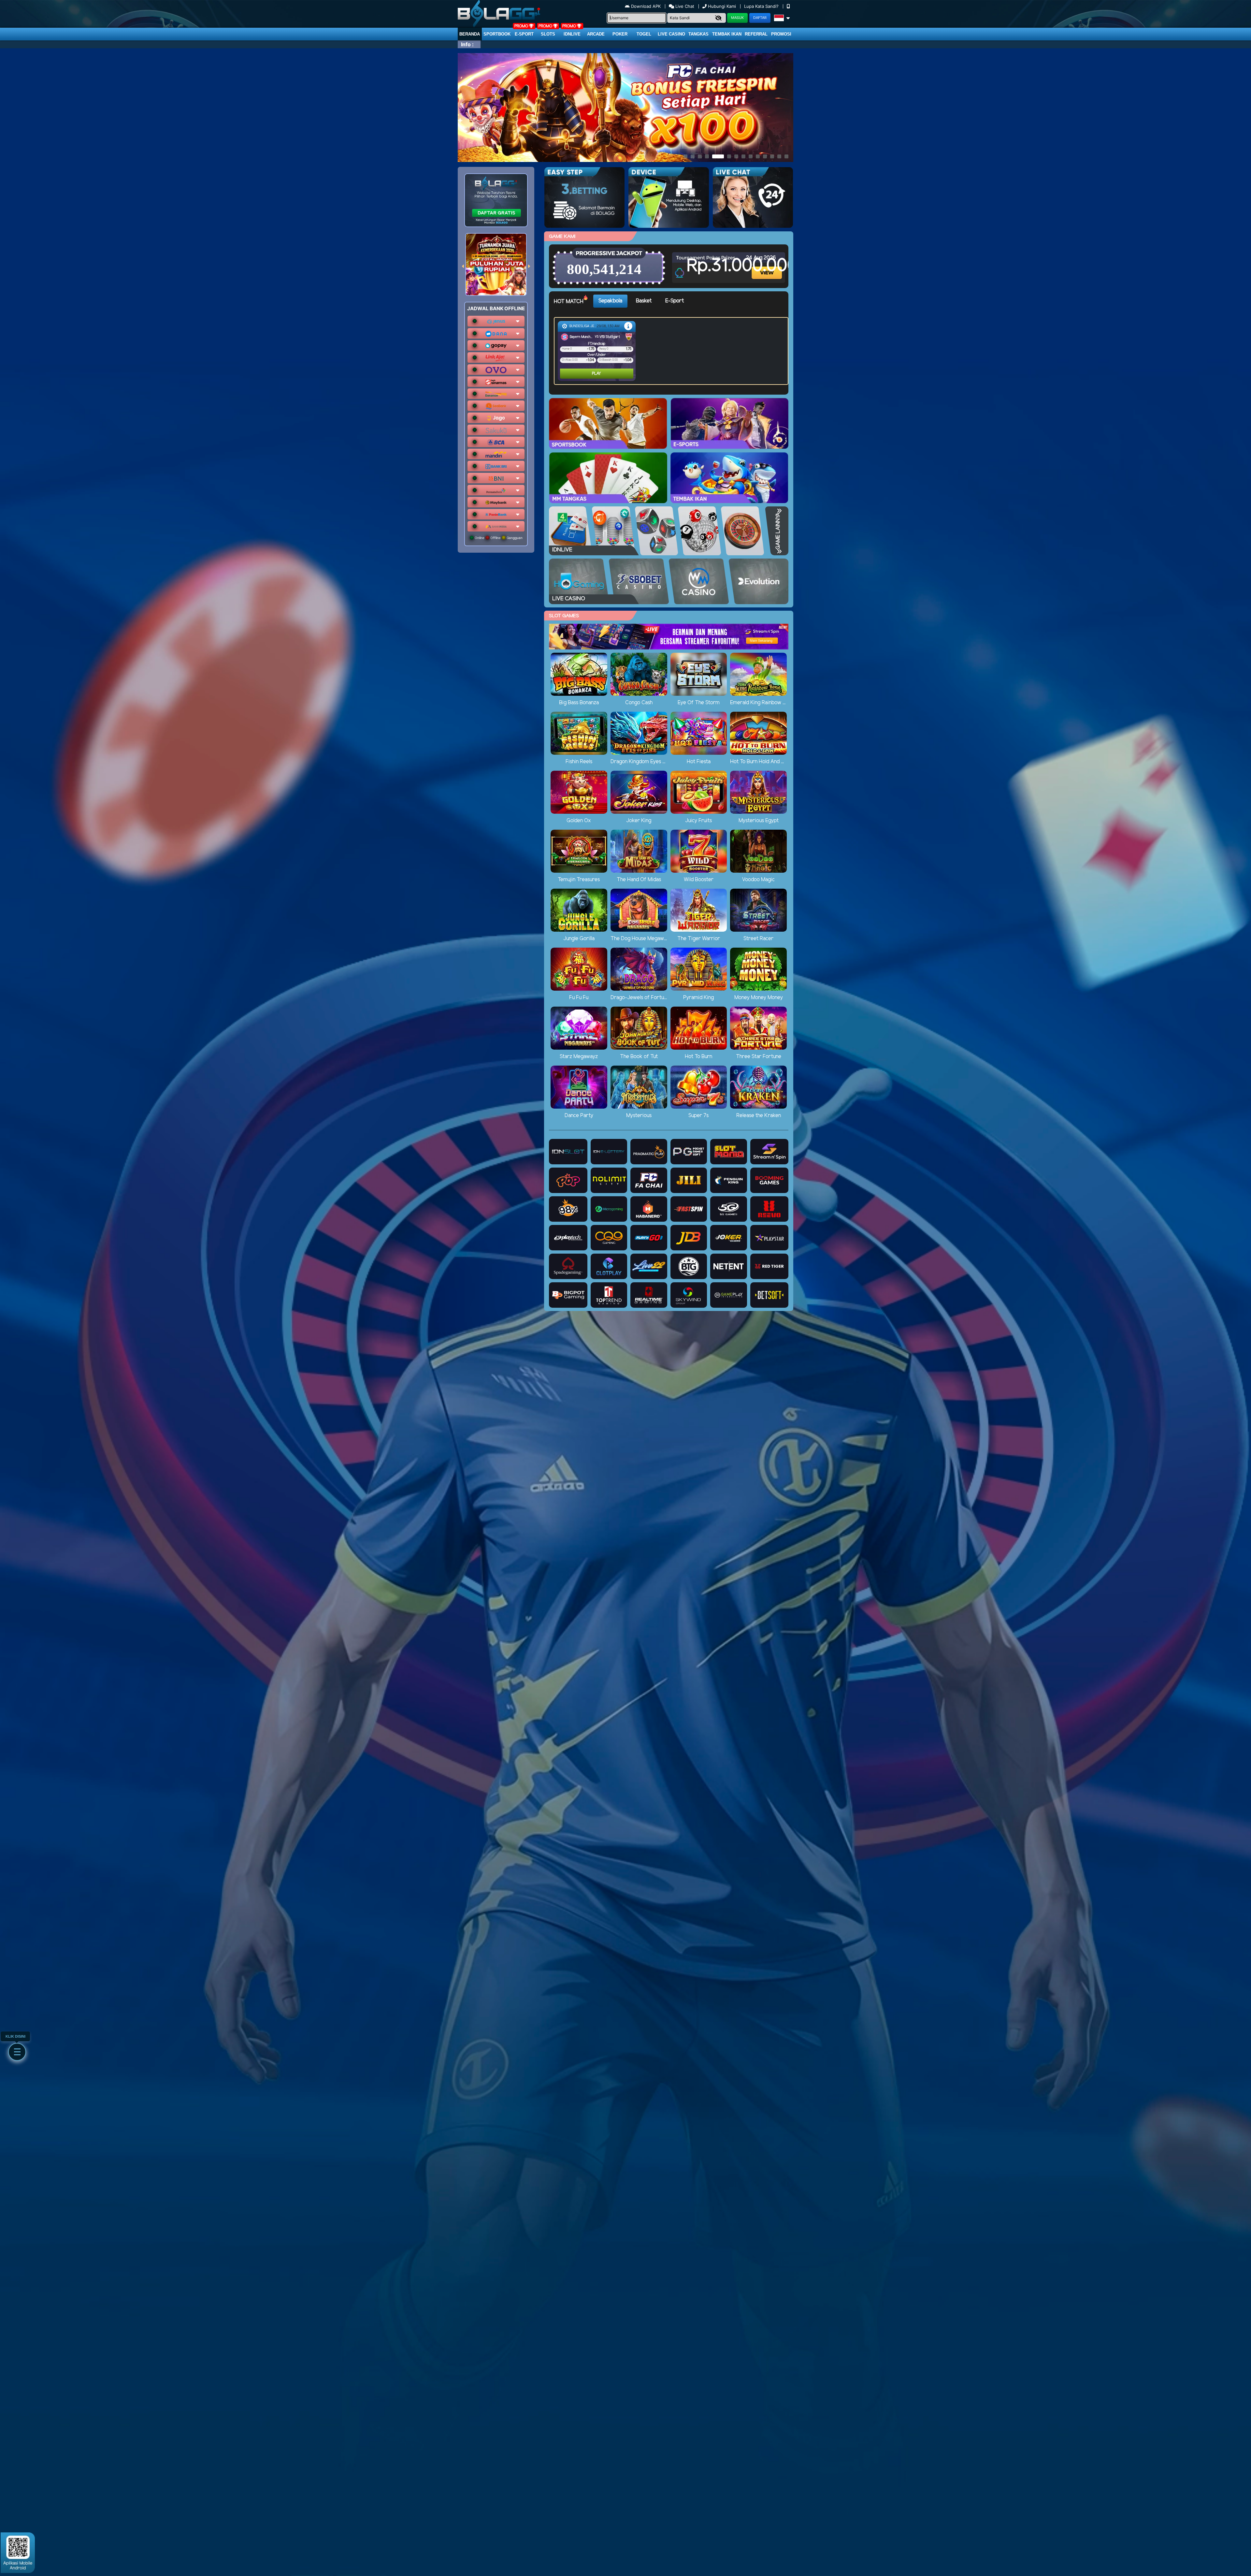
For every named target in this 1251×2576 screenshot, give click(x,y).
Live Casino (671, 34)
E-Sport (524, 34)
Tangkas (698, 34)
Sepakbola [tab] (610, 301)
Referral (756, 34)
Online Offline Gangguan (498, 538)
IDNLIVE (572, 34)
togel (644, 34)
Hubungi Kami (722, 6)
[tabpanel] (673, 351)
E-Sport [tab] (675, 301)
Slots (548, 34)
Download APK (646, 6)
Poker (620, 34)
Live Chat (684, 6)
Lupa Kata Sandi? (762, 6)
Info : (467, 44)
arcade (596, 34)
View (768, 267)
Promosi (781, 34)
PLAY (570, 374)
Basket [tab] (644, 301)
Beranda (470, 34)
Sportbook (497, 34)
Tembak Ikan (727, 34)
